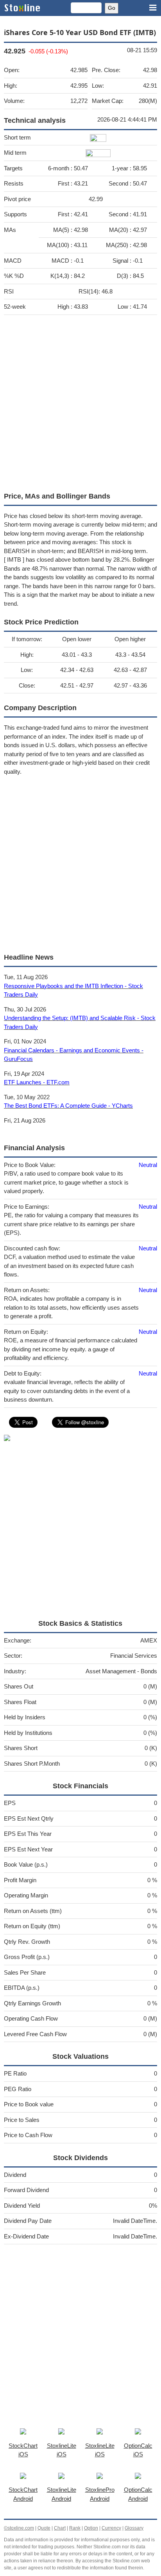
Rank (75, 2528)
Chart (60, 2528)
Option (91, 2528)
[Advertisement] (80, 401)
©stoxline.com (19, 2528)
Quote (44, 2528)
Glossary (134, 2528)
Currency (111, 2528)
